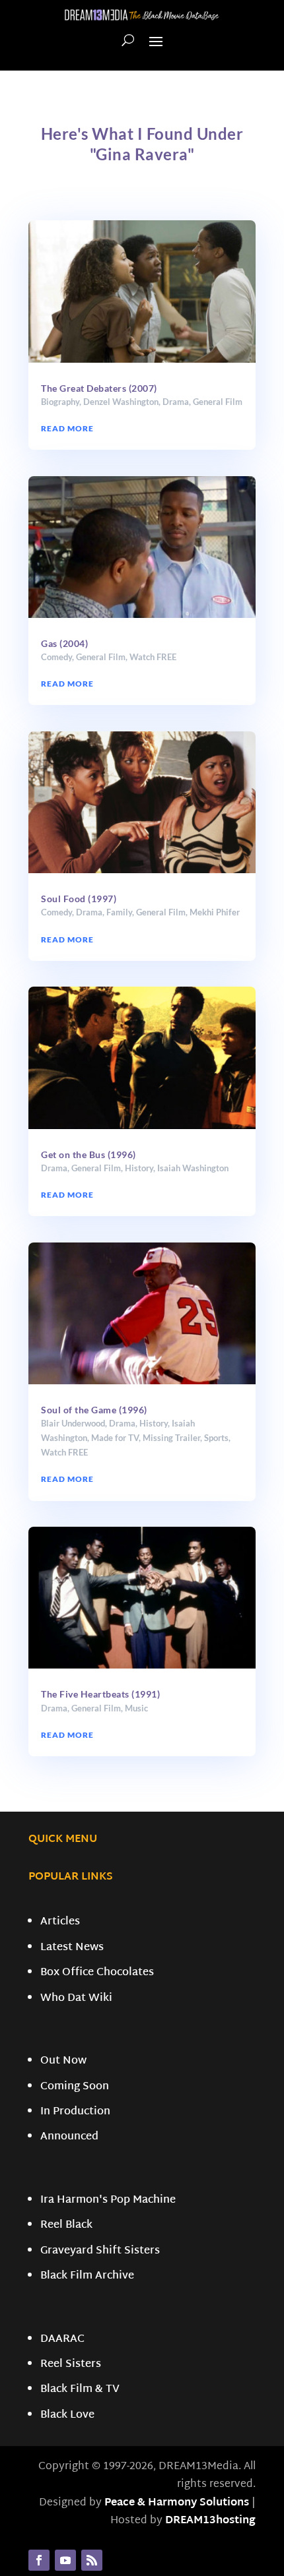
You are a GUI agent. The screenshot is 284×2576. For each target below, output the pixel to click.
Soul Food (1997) (79, 899)
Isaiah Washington (193, 1168)
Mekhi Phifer (215, 912)
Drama (176, 402)
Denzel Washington (121, 402)
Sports (216, 1438)
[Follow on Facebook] (39, 2560)
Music (136, 1708)
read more (67, 428)
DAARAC (62, 2340)
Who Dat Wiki (76, 1999)
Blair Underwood (73, 1423)
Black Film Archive (87, 2276)
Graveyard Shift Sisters (100, 2251)
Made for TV (115, 1438)
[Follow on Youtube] (65, 2560)
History (139, 1168)
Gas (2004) (64, 643)
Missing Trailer (171, 1438)
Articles (60, 1922)
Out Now (63, 2061)
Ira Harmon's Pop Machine (108, 2200)
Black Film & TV (80, 2390)
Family (119, 912)
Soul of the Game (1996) (94, 1410)
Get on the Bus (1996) (89, 1154)
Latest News (72, 1948)
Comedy (56, 657)
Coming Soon (75, 2087)
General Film (218, 402)
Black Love (67, 2415)
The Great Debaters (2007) (99, 388)
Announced (69, 2137)
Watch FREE (153, 657)
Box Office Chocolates (97, 1973)
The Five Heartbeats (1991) (100, 1694)
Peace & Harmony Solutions (177, 2503)
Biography (60, 402)
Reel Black (66, 2225)
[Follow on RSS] (92, 2560)
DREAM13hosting (210, 2521)
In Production (75, 2112)
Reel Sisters (71, 2365)
